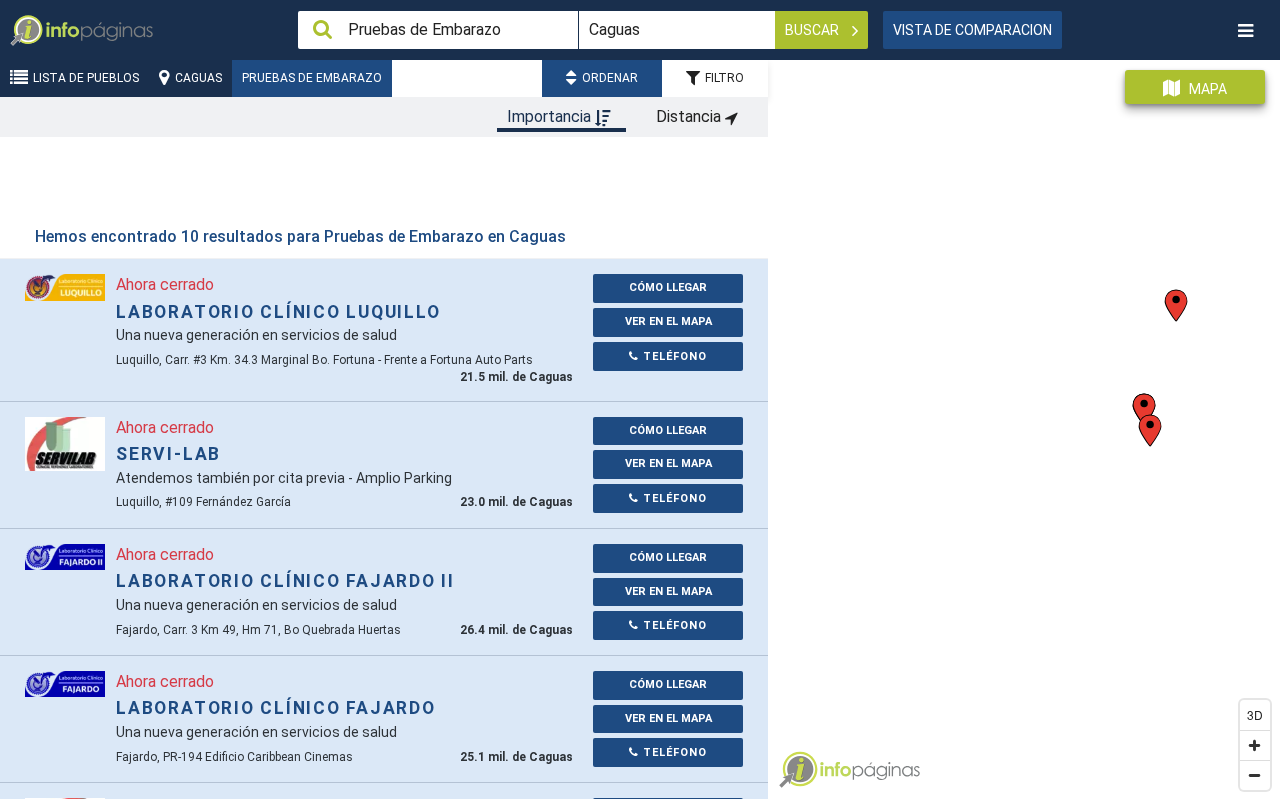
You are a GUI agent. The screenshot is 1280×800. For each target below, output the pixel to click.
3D (1255, 714)
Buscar (813, 30)
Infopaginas (798, 770)
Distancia (690, 116)
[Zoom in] (1255, 745)
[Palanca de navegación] (1245, 30)
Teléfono (673, 356)
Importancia (551, 116)
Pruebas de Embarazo (312, 78)
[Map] (1024, 422)
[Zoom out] (1255, 775)
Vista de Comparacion (972, 30)
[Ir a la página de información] (65, 286)
